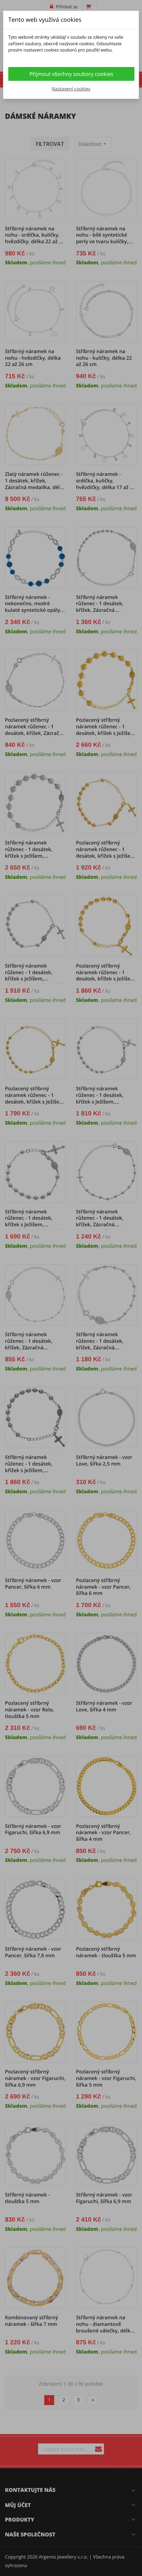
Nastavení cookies (71, 89)
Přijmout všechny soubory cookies (71, 74)
